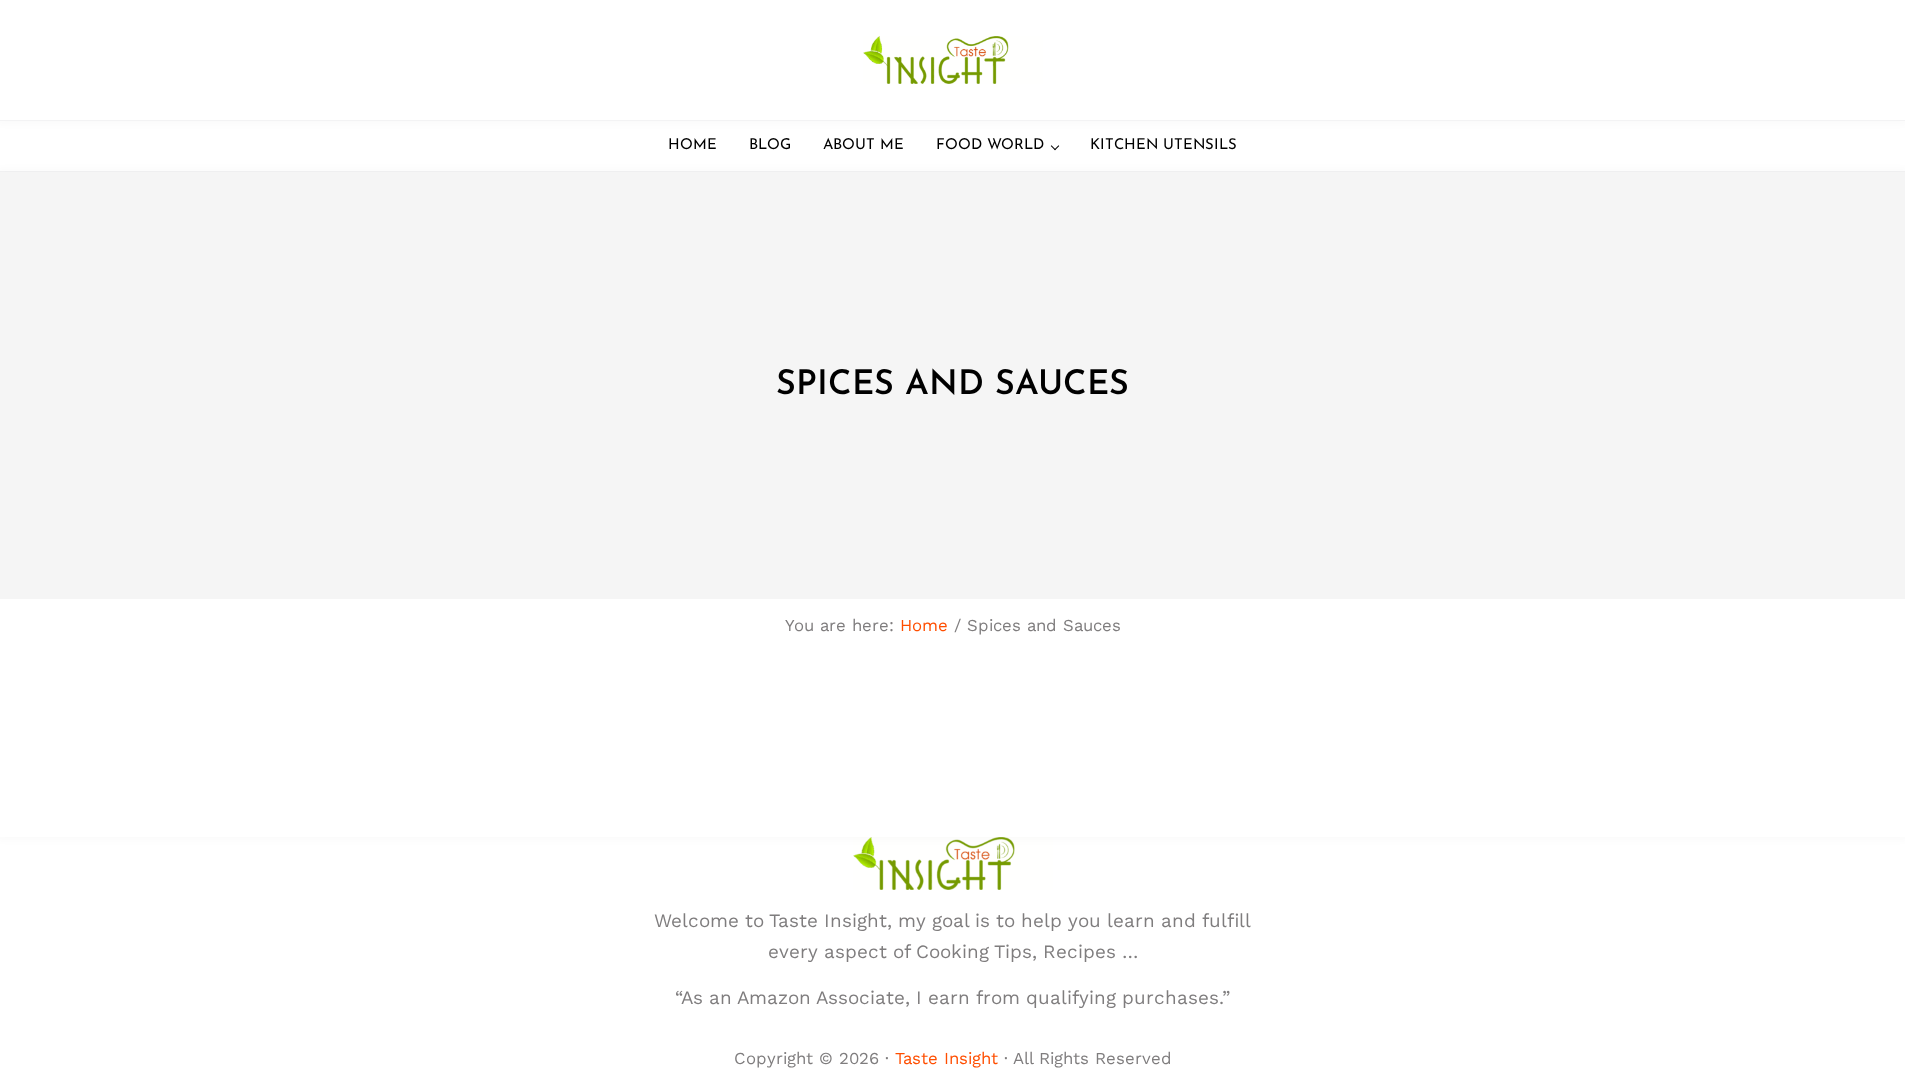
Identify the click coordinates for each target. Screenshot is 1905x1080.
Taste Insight (946, 1058)
